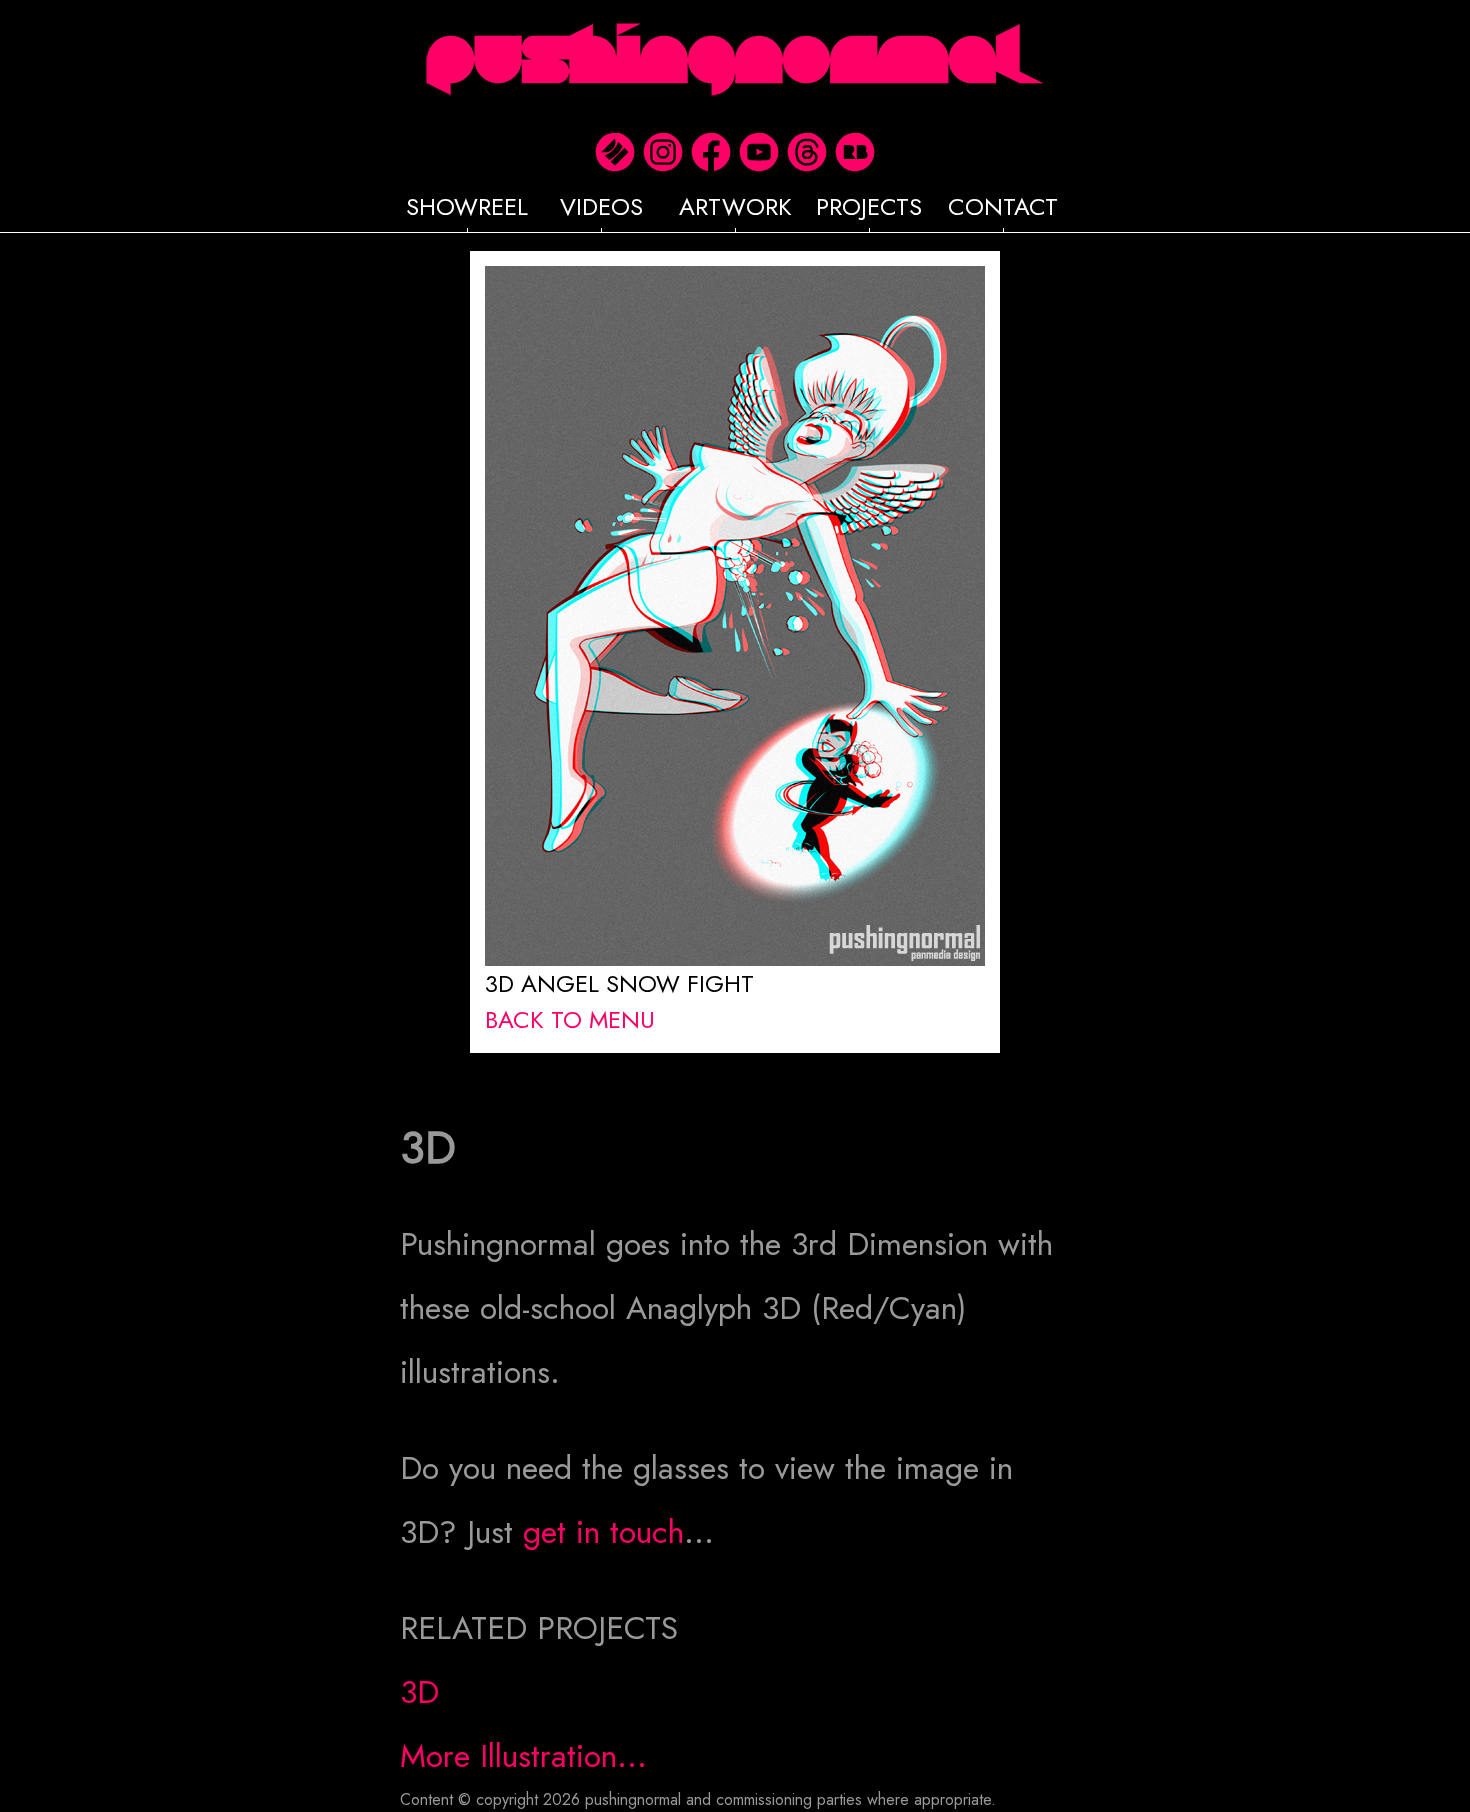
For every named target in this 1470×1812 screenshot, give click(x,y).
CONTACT (1003, 206)
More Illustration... (523, 1756)
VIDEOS (601, 206)
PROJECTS (869, 206)
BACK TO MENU (570, 1019)
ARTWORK (735, 206)
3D (419, 1692)
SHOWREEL (467, 206)
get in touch (603, 1532)
